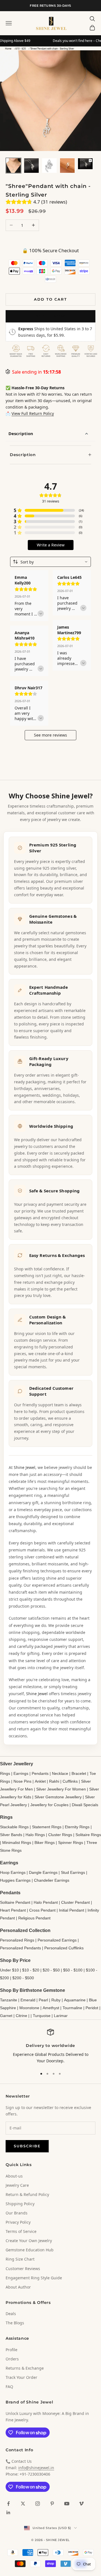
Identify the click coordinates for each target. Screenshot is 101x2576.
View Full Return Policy (33, 413)
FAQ (9, 2387)
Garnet (6, 2016)
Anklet (40, 1781)
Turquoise (42, 2016)
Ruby (56, 2000)
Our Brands (17, 2213)
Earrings (21, 1773)
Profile (12, 2350)
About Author (18, 2287)
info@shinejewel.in (36, 2468)
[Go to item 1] (13, 166)
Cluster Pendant (75, 1902)
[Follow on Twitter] (23, 2504)
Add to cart (50, 299)
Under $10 (9, 1970)
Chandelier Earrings (52, 1880)
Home (8, 49)
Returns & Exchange (25, 2368)
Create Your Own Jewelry (29, 2241)
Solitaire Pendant (15, 1902)
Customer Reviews (23, 2269)
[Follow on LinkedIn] (8, 2513)
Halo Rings (35, 1835)
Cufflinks (70, 1781)
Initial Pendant (72, 1910)
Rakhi (54, 1781)
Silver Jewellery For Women (61, 1789)
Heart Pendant (13, 1910)
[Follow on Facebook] (8, 2504)
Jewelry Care (17, 2185)
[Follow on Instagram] (38, 2504)
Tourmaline (72, 2008)
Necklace (60, 1773)
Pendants (40, 1773)
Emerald (28, 2000)
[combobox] (50, 562)
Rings (5, 1773)
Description (21, 433)
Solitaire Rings (88, 1835)
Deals (11, 2314)
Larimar (61, 2016)
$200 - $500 (23, 1978)
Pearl (43, 2000)
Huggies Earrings (15, 1880)
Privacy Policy (18, 2222)
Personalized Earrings (57, 1940)
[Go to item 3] (49, 166)
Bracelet (79, 1773)
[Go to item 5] (85, 164)
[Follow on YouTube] (67, 2504)
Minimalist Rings (17, 1843)
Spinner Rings (71, 1843)
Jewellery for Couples (49, 1805)
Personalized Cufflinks (64, 1948)
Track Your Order (21, 2377)
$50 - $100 (73, 1970)
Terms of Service (21, 2231)
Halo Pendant (46, 1902)
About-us (14, 2176)
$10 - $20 (21, 49)
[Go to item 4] (67, 166)
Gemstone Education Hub (30, 2250)
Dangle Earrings (43, 1872)
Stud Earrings (73, 1872)
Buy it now (50, 316)
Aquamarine (75, 2000)
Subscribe (27, 2146)
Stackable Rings (14, 1827)
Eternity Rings (77, 1827)
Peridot (92, 2008)
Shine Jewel (25, 1467)
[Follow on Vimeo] (81, 2504)
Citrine (21, 2016)
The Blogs (15, 2323)
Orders (12, 2359)
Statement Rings (47, 1827)
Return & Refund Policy (27, 2194)
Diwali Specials (85, 1805)
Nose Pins (22, 1781)
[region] (50, 2047)
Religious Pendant (34, 1918)
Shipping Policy (20, 2204)
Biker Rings (45, 1843)
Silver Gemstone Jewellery (58, 1797)
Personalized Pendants (20, 1948)
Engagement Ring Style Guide (34, 2278)
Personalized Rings (17, 1940)
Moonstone (29, 2008)
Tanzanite (9, 2000)
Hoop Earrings (13, 1872)
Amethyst (51, 2008)
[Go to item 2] (31, 166)
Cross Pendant (42, 1910)
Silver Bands (11, 1835)
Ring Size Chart (20, 2259)
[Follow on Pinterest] (52, 2504)
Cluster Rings (60, 1835)
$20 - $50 (51, 1970)
